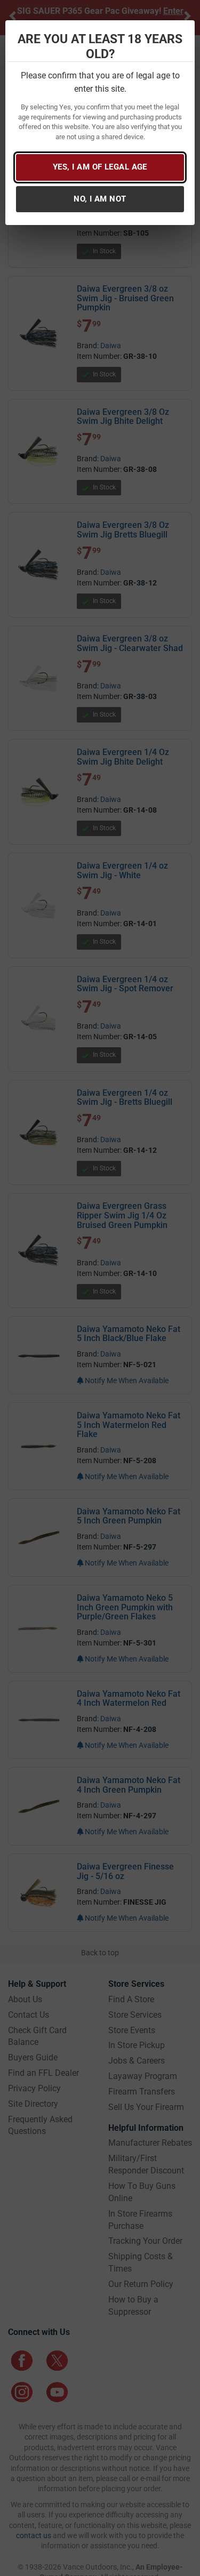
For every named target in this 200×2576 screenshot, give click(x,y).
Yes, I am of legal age (100, 167)
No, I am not (100, 199)
